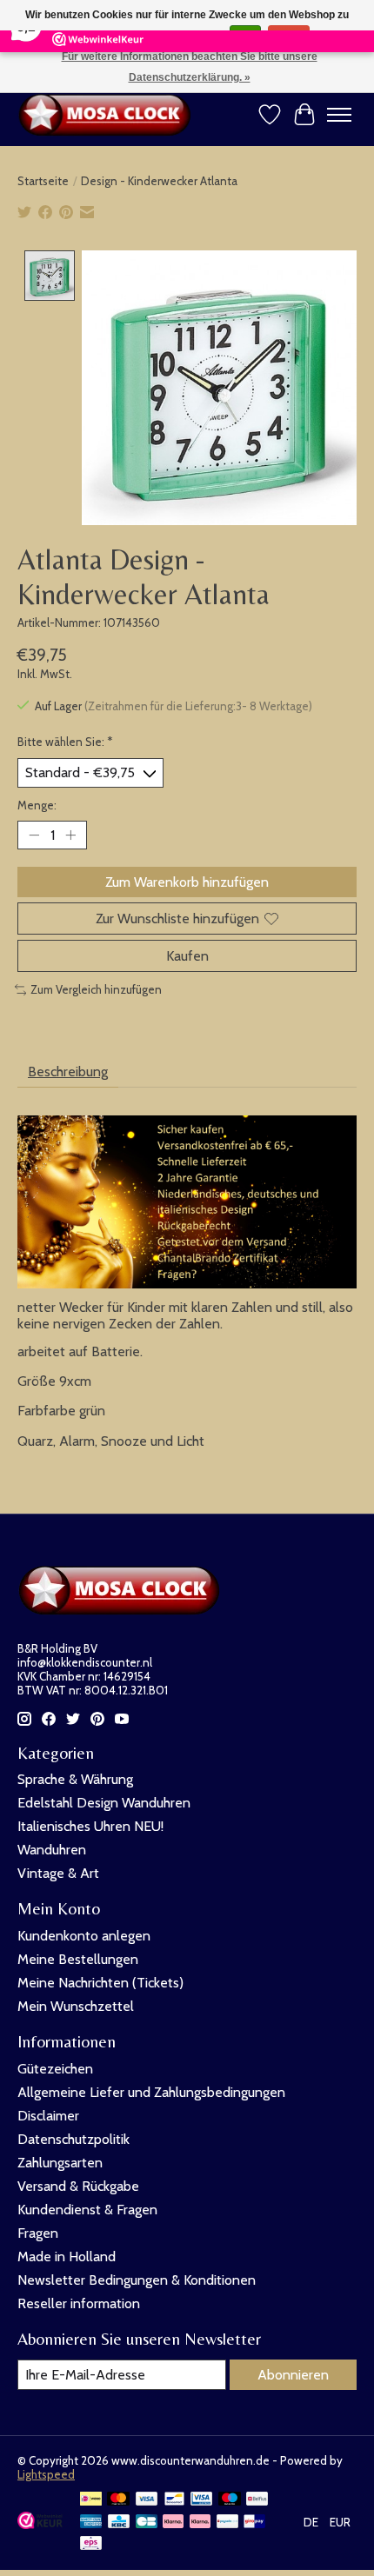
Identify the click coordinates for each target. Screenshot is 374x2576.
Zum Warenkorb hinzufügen (187, 882)
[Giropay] (254, 2523)
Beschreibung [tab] (68, 1072)
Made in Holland (67, 2256)
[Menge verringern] (34, 835)
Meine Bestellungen (78, 1959)
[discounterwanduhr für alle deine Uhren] (109, 115)
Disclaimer (48, 2116)
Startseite (43, 181)
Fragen (38, 2233)
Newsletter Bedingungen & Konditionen (137, 2280)
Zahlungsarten (60, 2163)
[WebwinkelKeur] (40, 2524)
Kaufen (187, 956)
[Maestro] (230, 2500)
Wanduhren (52, 1850)
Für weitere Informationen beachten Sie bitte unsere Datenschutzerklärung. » (190, 67)
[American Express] (91, 2523)
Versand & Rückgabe (78, 2186)
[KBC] (119, 2523)
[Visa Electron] (201, 2500)
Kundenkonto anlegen (84, 1936)
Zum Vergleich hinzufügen (96, 989)
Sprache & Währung (75, 1779)
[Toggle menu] (339, 115)
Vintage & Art (58, 1873)
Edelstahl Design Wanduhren (104, 1803)
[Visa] (147, 2500)
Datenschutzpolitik (73, 2139)
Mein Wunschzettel (76, 2006)
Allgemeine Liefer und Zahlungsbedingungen (151, 2092)
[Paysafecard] (227, 2523)
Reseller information (79, 2303)
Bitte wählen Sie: (65, 742)
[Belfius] (257, 2500)
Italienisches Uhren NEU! (90, 1826)
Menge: (37, 805)
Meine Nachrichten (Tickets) (100, 1983)
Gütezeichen (55, 2069)
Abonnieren (293, 2375)
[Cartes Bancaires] (147, 2523)
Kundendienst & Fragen (87, 2210)
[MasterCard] (118, 2500)
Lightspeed (46, 2474)
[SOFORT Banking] (200, 2523)
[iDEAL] (91, 2500)
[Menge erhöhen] (70, 835)
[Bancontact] (174, 2500)
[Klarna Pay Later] (173, 2523)
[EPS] (91, 2544)
